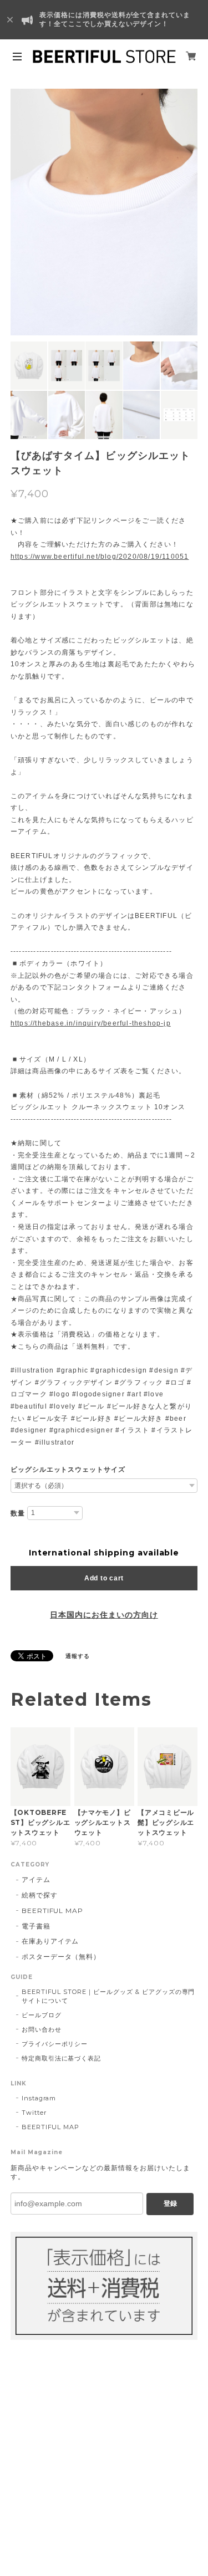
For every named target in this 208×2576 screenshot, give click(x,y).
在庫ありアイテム (50, 1941)
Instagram (39, 2098)
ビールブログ (42, 2015)
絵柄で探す (40, 1895)
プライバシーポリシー (55, 2044)
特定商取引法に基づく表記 (62, 2058)
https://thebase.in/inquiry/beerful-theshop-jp (91, 1023)
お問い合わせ (42, 2029)
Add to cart (104, 1578)
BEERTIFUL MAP (52, 1911)
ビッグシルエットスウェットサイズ (68, 1470)
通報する (78, 1656)
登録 (170, 2203)
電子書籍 (36, 1926)
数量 (18, 1513)
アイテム (36, 1879)
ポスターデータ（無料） (61, 1957)
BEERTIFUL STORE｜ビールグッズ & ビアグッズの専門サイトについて (108, 1996)
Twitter (34, 2113)
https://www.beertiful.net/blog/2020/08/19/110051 (100, 557)
